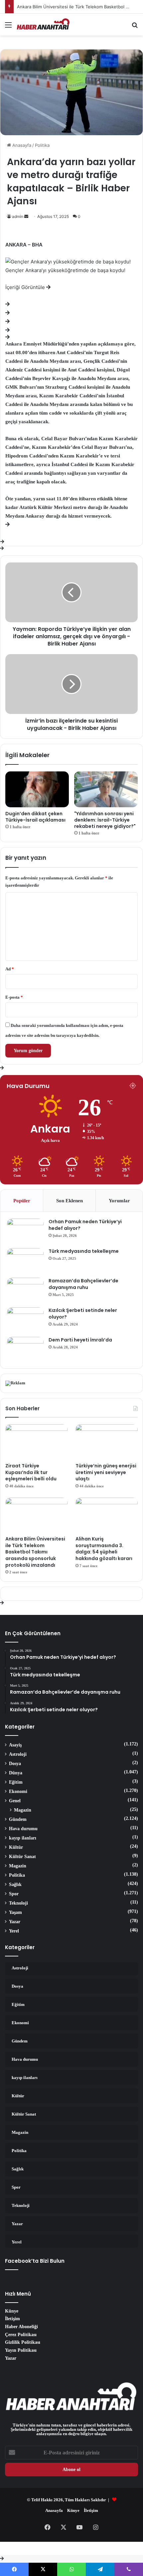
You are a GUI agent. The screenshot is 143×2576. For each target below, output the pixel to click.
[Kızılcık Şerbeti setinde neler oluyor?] (25, 1320)
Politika (42, 145)
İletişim (12, 2319)
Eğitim (16, 1782)
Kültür (16, 1847)
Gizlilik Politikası (23, 2342)
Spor (14, 1894)
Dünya (16, 1773)
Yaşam (15, 1912)
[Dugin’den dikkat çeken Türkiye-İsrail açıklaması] (37, 789)
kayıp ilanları (23, 1838)
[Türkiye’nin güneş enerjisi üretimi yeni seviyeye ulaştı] (107, 1442)
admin (18, 216)
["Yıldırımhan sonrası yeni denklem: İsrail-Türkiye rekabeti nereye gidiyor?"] (106, 789)
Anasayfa (21, 145)
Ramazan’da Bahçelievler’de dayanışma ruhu (83, 1284)
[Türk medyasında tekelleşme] (25, 1261)
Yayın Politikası (21, 2350)
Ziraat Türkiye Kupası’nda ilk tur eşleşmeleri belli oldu (31, 1472)
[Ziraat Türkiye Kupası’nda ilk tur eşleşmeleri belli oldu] (36, 1442)
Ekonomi (18, 1791)
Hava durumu (23, 1829)
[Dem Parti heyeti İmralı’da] (25, 1349)
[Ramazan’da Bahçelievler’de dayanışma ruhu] (25, 1290)
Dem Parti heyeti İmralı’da (80, 1340)
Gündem (18, 1819)
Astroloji (18, 1754)
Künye (12, 2311)
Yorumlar (119, 1200)
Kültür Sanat (22, 1856)
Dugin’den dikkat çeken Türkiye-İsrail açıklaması (35, 817)
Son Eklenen (70, 1200)
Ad (10, 969)
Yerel (14, 1931)
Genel (15, 1801)
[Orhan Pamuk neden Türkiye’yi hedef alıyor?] (25, 1231)
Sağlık (15, 1884)
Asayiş (15, 1745)
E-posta (14, 997)
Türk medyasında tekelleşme (84, 1251)
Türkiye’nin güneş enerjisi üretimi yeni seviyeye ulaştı (106, 1472)
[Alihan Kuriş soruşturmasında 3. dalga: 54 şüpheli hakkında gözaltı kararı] (107, 1515)
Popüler (22, 1200)
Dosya (15, 1763)
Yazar (15, 1922)
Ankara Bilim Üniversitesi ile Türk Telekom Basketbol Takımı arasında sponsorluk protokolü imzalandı (35, 1552)
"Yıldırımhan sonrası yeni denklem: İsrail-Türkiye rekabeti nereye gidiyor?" (105, 820)
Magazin (23, 1810)
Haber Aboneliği (21, 2327)
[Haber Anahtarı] (43, 25)
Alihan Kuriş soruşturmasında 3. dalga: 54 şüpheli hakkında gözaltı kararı (104, 1549)
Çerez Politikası (21, 2334)
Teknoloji (18, 1903)
